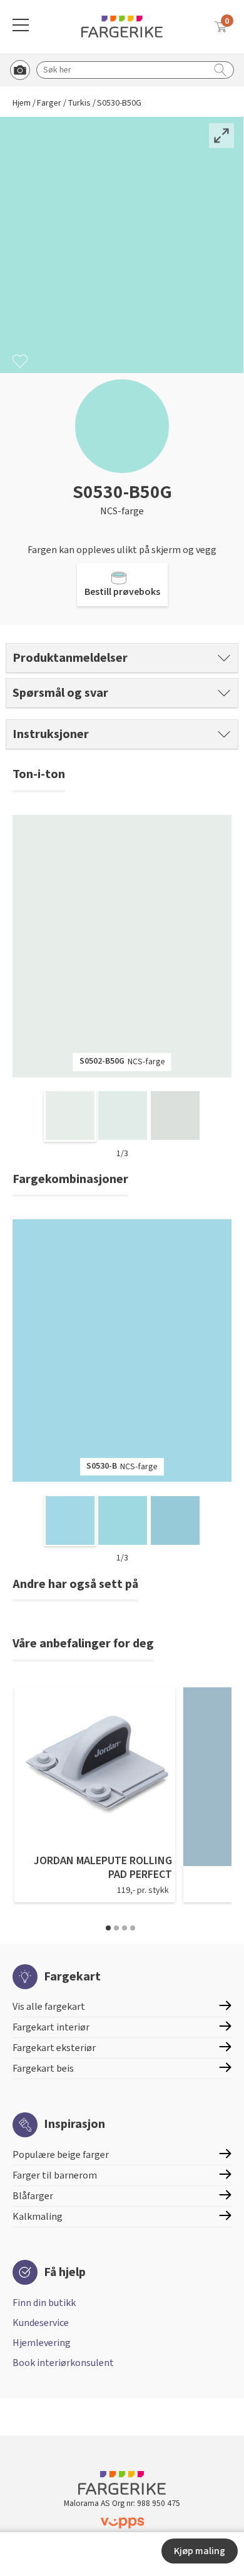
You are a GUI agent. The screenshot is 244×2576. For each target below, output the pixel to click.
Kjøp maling (200, 2551)
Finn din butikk (44, 2303)
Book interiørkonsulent (63, 2363)
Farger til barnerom (55, 2175)
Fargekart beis (43, 2069)
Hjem (22, 103)
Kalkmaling (38, 2217)
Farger (49, 103)
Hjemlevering (42, 2343)
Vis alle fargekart (49, 2007)
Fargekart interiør (51, 2027)
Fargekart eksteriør (54, 2048)
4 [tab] (133, 1928)
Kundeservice (41, 2323)
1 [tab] (108, 1928)
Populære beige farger (61, 2155)
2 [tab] (116, 1928)
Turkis (79, 103)
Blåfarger (33, 2196)
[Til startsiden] (122, 27)
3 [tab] (125, 1928)
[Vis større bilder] (221, 136)
